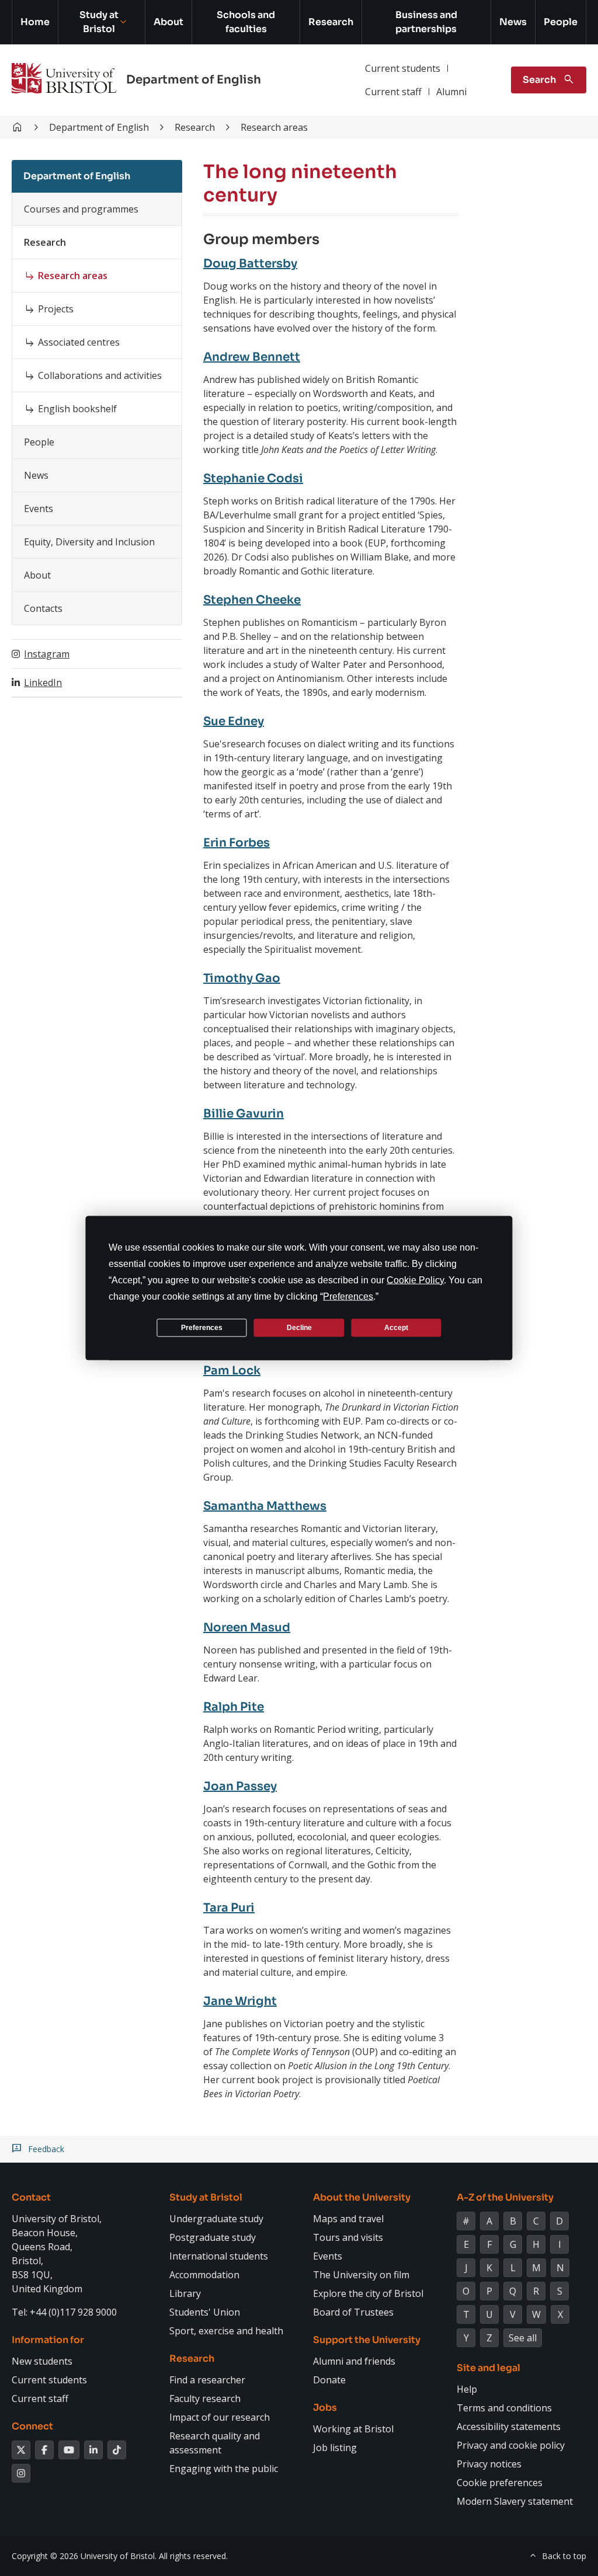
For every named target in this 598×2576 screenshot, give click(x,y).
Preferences (202, 1327)
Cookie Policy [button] (415, 1280)
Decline (299, 1327)
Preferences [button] (348, 1296)
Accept (396, 1327)
